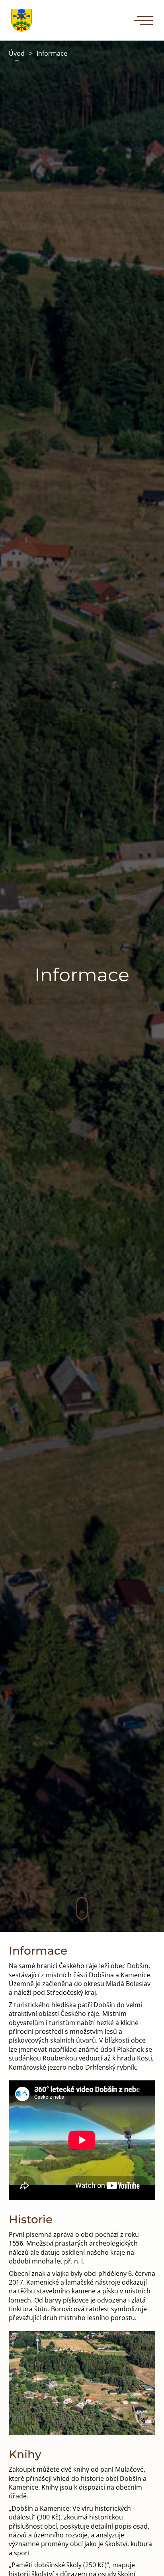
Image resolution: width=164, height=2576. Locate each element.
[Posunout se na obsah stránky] (82, 1908)
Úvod (17, 53)
